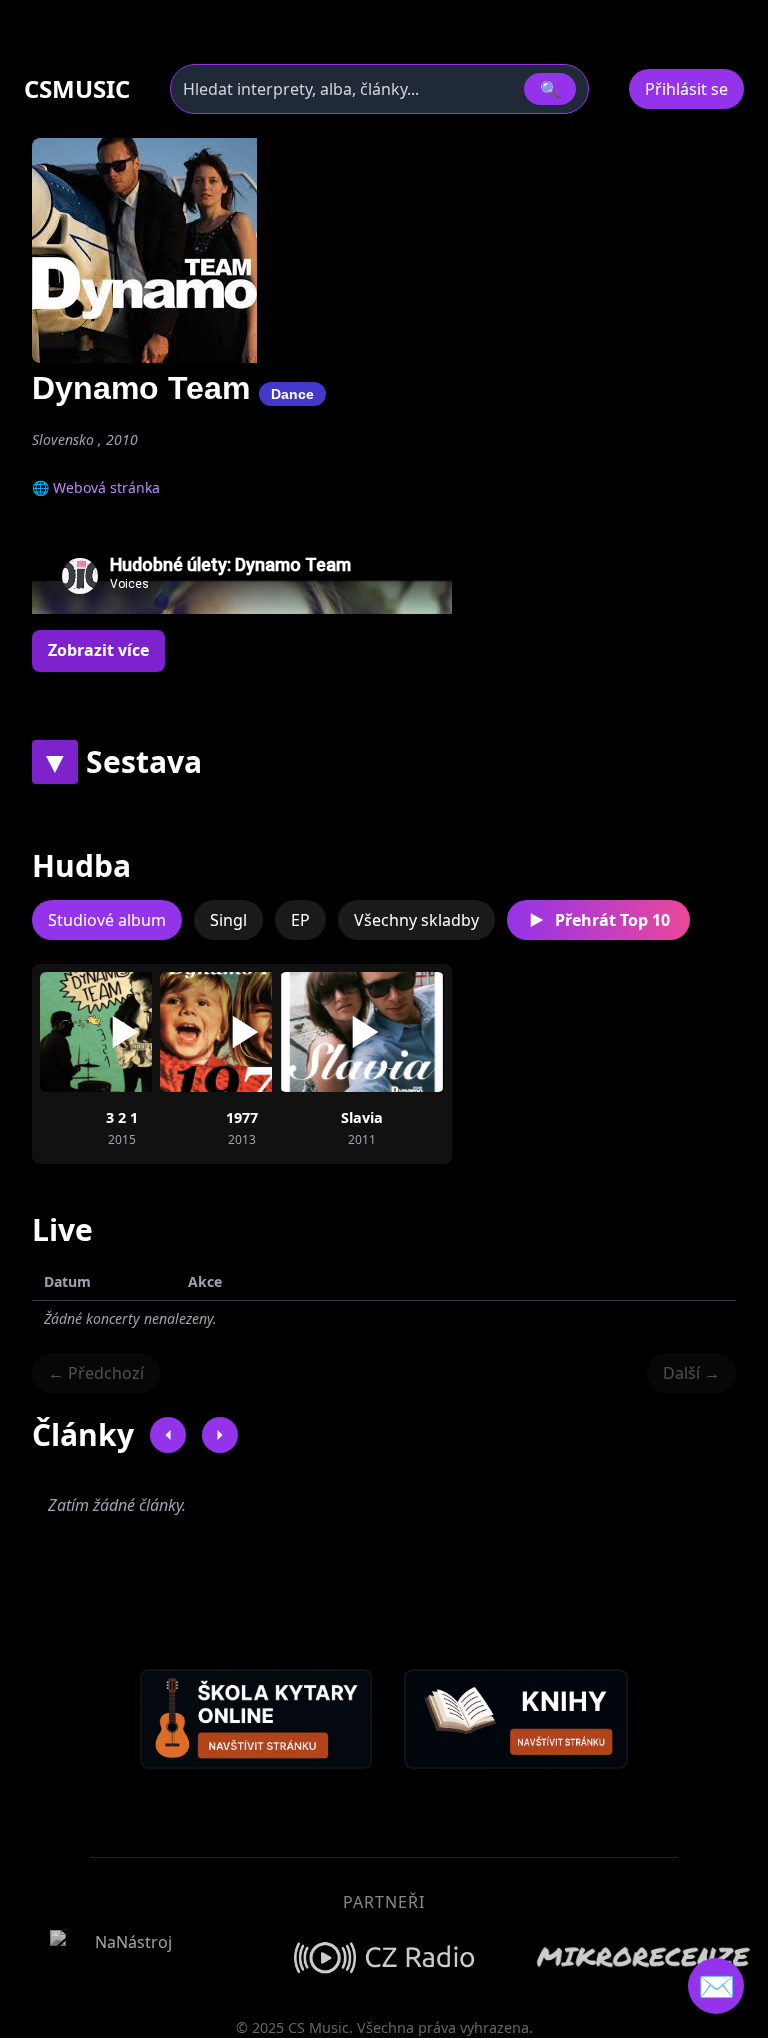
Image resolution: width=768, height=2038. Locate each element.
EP (300, 920)
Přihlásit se (686, 89)
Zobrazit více (98, 650)
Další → (691, 1373)
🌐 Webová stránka (96, 487)
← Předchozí (96, 1373)
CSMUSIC (77, 89)
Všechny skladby (416, 920)
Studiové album (107, 920)
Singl (228, 920)
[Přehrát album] (122, 1032)
